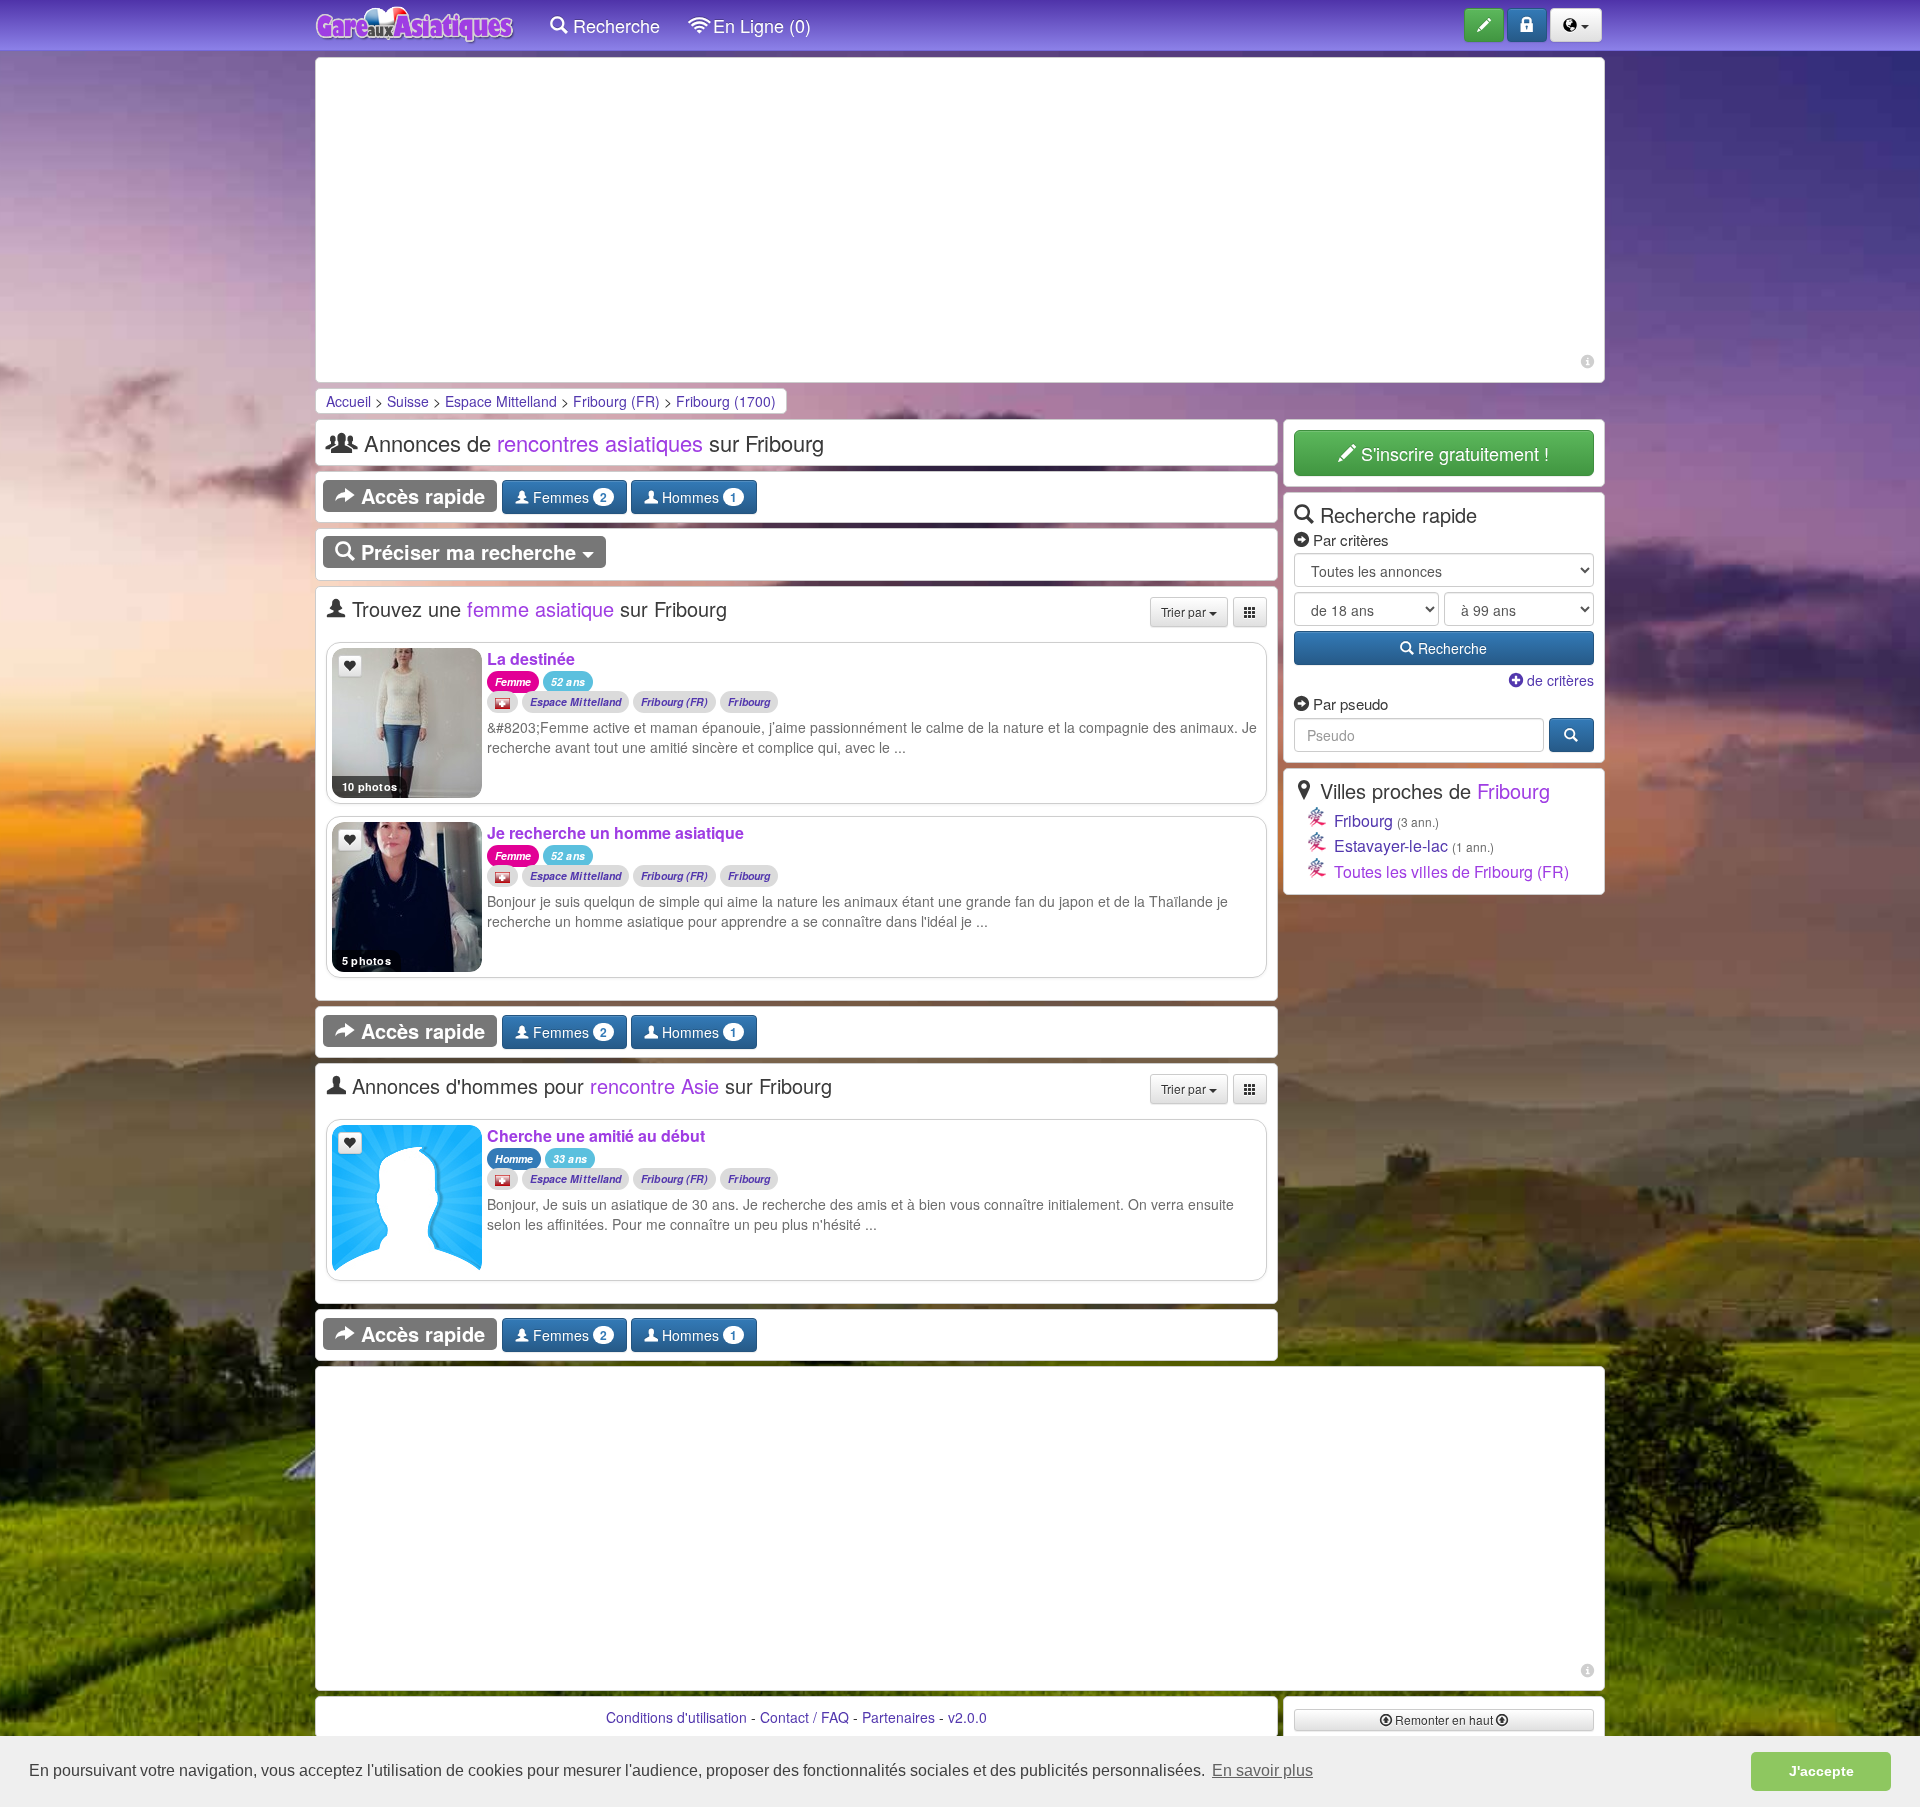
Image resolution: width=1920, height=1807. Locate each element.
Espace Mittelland (501, 401)
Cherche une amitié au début (596, 1135)
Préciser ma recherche (468, 551)
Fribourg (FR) (616, 401)
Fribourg (749, 702)
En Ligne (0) (759, 25)
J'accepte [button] (1821, 1771)
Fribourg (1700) (726, 401)
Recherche (614, 25)
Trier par (1185, 611)
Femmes (568, 497)
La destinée (531, 658)
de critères (1558, 680)
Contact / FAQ (804, 1717)
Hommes (697, 497)
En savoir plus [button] (1262, 1770)
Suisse (408, 401)
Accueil (348, 401)
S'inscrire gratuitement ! (1452, 453)
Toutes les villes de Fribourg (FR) (1451, 871)
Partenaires (898, 1717)
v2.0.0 (967, 1717)
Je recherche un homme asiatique (615, 832)
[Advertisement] (960, 208)
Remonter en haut (1444, 1719)
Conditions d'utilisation (676, 1717)
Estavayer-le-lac (1391, 845)
